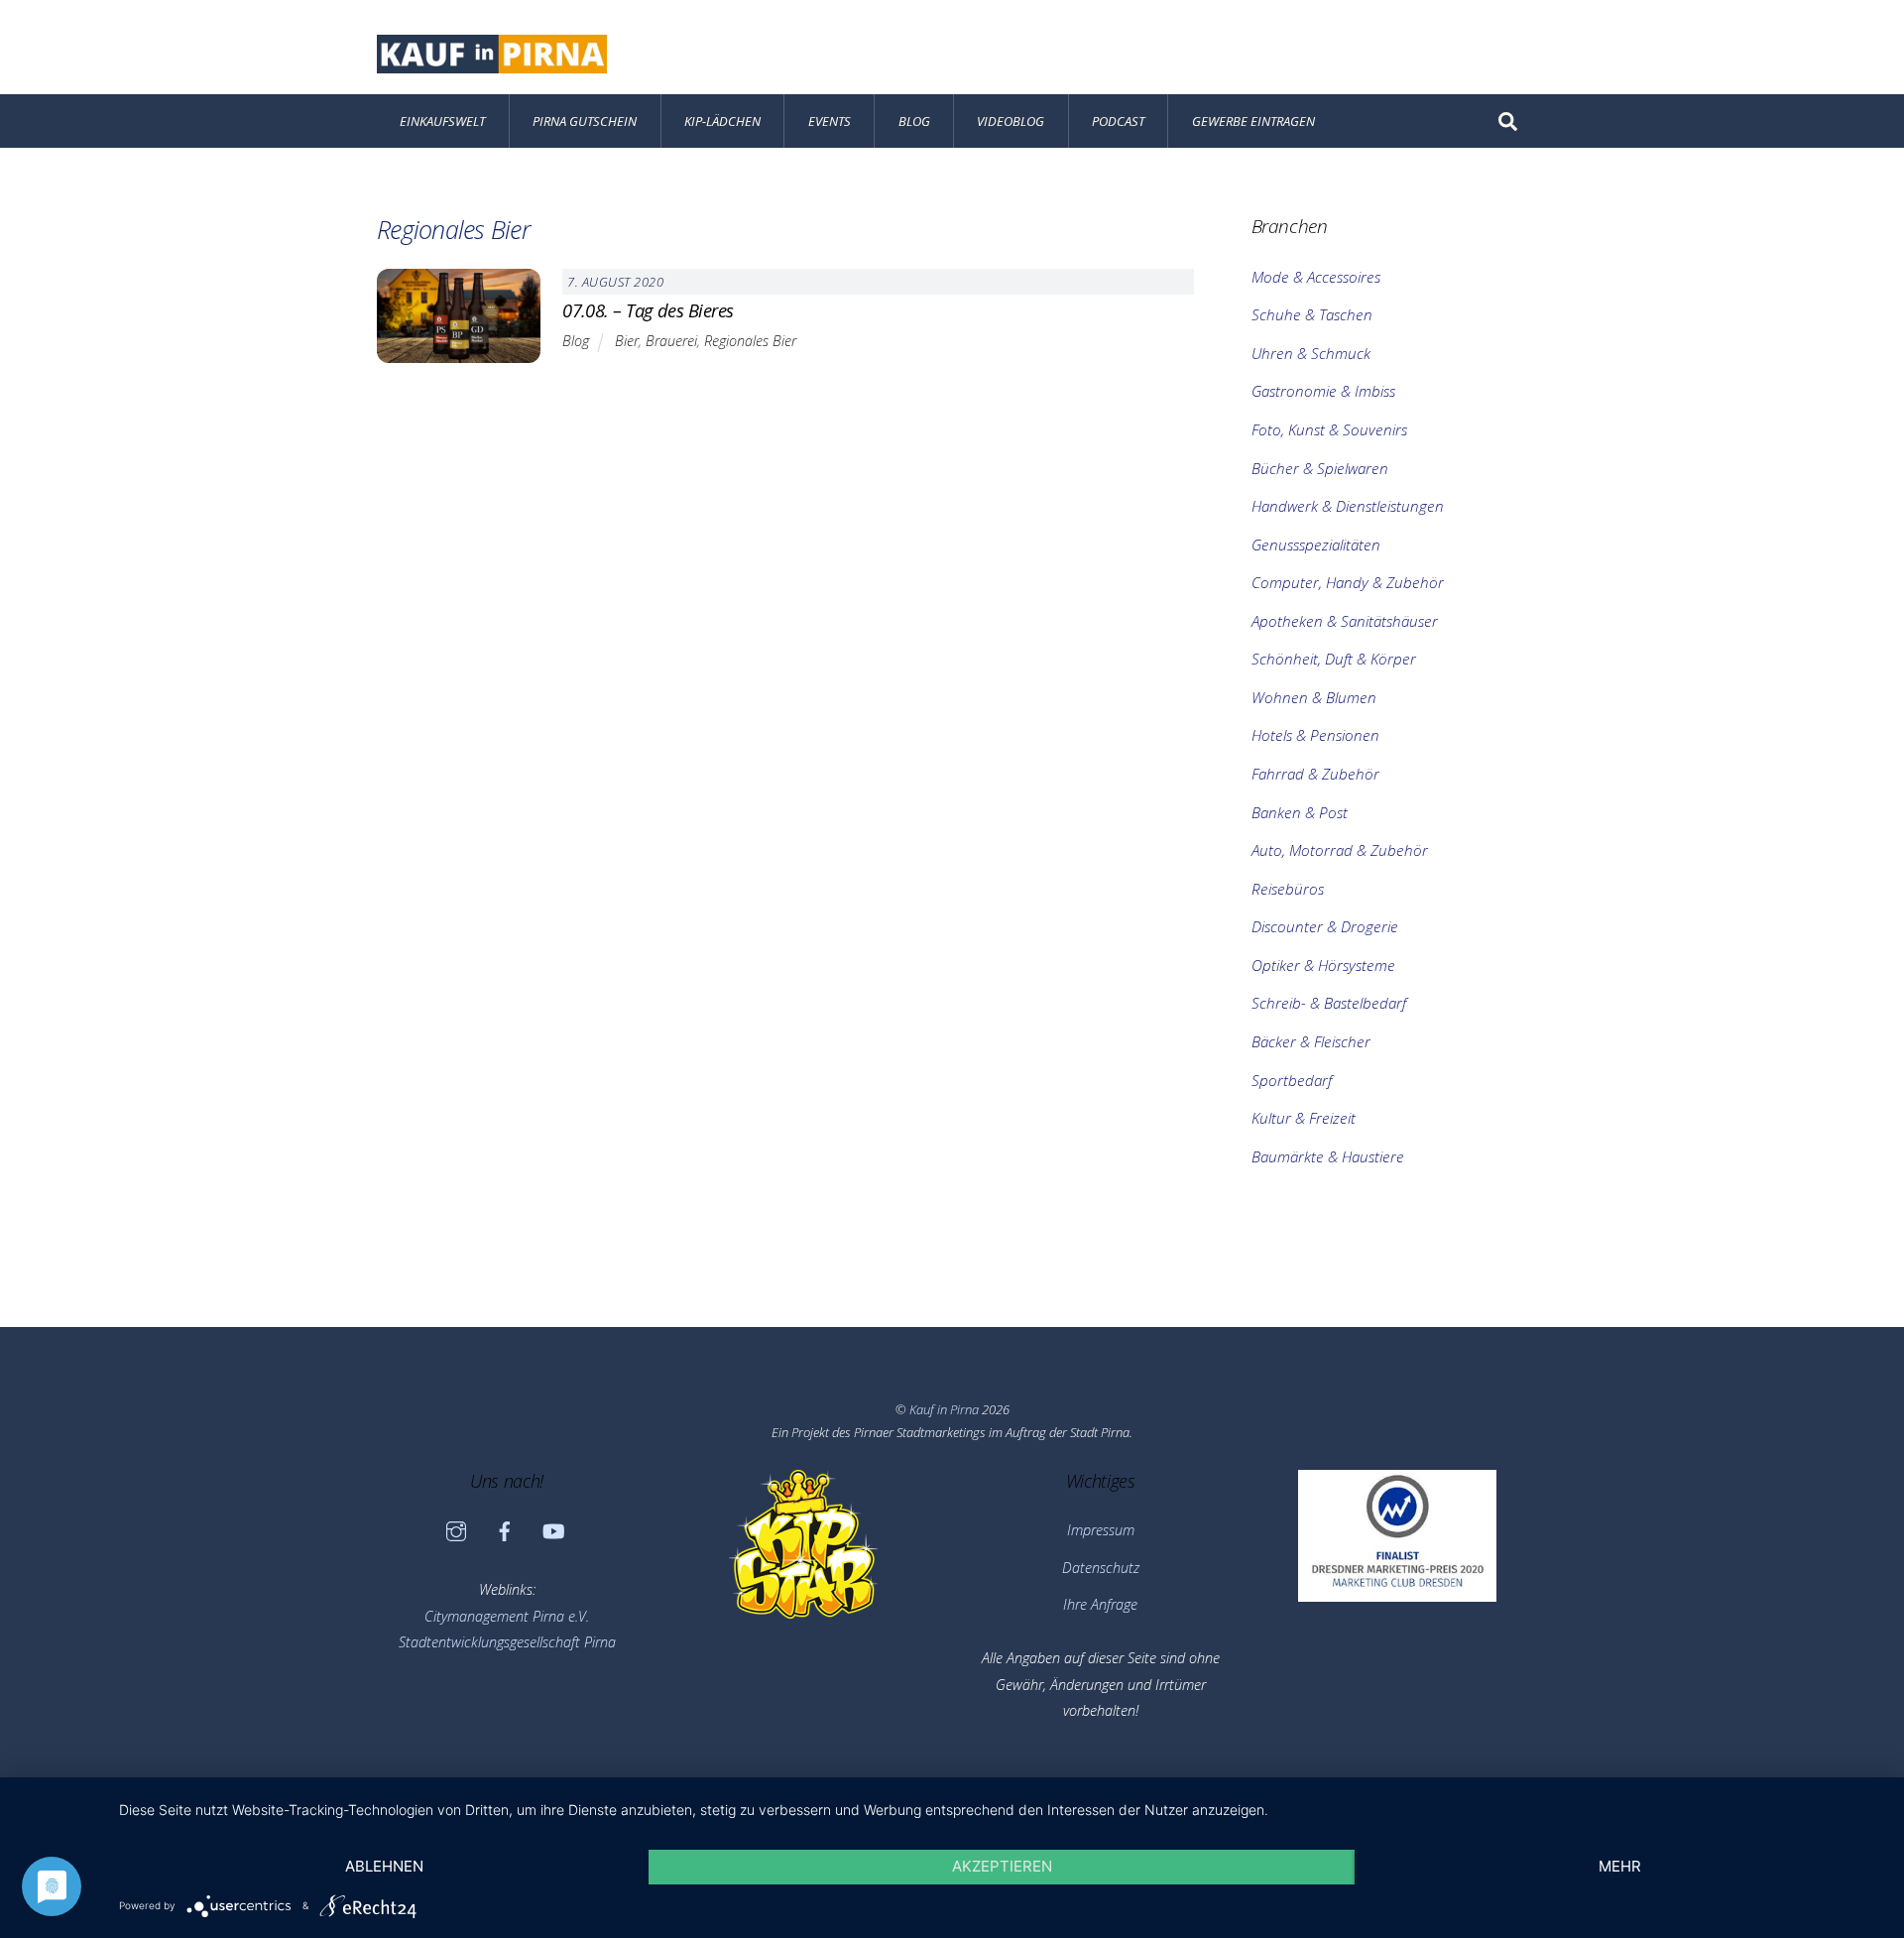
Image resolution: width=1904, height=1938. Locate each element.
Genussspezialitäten (1316, 545)
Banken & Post (1300, 812)
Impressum (1101, 1530)
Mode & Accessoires (1316, 277)
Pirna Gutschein (585, 121)
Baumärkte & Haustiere (1328, 1156)
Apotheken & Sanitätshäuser (1345, 621)
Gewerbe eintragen (1253, 121)
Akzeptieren (1002, 1866)
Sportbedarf (1292, 1080)
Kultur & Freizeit (1304, 1118)
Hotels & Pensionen (1315, 735)
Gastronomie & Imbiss (1323, 391)
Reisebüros (1288, 889)
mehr (1620, 1866)
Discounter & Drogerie (1325, 926)
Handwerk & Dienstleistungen (1348, 506)
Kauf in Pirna (944, 1409)
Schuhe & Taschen (1312, 314)
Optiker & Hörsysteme (1323, 965)
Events (830, 121)
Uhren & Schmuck (1311, 353)
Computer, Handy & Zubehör (1348, 582)
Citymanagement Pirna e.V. (507, 1616)
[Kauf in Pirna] (492, 63)
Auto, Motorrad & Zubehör (1340, 850)
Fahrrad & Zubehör (1315, 774)
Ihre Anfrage (1100, 1604)
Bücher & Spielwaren (1320, 468)
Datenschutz (1101, 1568)
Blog (914, 121)
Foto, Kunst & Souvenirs (1329, 429)
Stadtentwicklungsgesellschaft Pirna (507, 1642)
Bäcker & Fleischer (1311, 1041)
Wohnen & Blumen (1314, 697)
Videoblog (1011, 121)
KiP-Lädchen (722, 121)
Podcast (1118, 121)
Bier (627, 341)
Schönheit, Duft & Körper (1334, 659)
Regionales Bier (750, 341)
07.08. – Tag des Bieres (648, 310)
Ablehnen (384, 1866)
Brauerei (671, 341)
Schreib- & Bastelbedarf (1329, 1003)
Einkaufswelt (442, 121)
